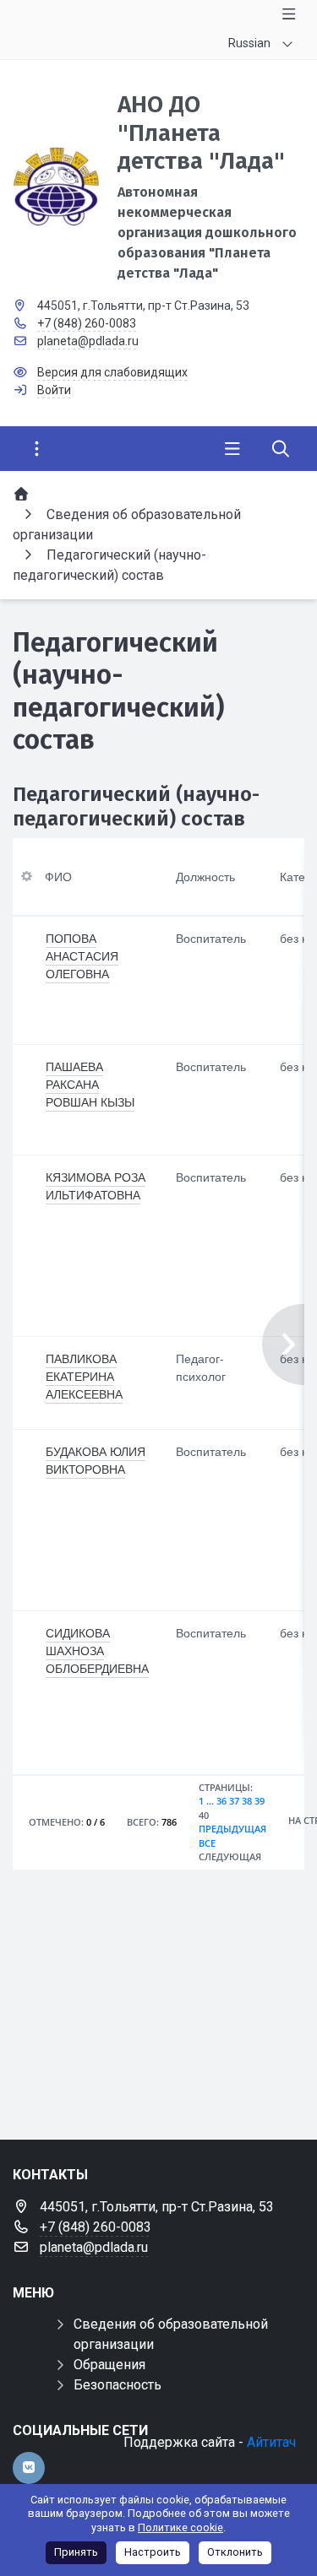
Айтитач (271, 2442)
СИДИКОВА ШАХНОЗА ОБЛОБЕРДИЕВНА (97, 1650)
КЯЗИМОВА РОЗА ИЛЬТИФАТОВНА (96, 1185)
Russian (249, 43)
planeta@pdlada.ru (88, 341)
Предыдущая (232, 1829)
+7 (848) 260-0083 (87, 323)
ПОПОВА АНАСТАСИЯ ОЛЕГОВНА (82, 955)
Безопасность (118, 2385)
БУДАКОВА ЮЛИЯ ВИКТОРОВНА (96, 1460)
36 (221, 1801)
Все (207, 1843)
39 (260, 1801)
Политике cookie (180, 2527)
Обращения (109, 2365)
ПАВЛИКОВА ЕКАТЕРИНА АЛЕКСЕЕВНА (84, 1376)
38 (247, 1801)
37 (234, 1801)
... (210, 1801)
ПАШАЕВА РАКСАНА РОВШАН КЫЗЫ (90, 1084)
